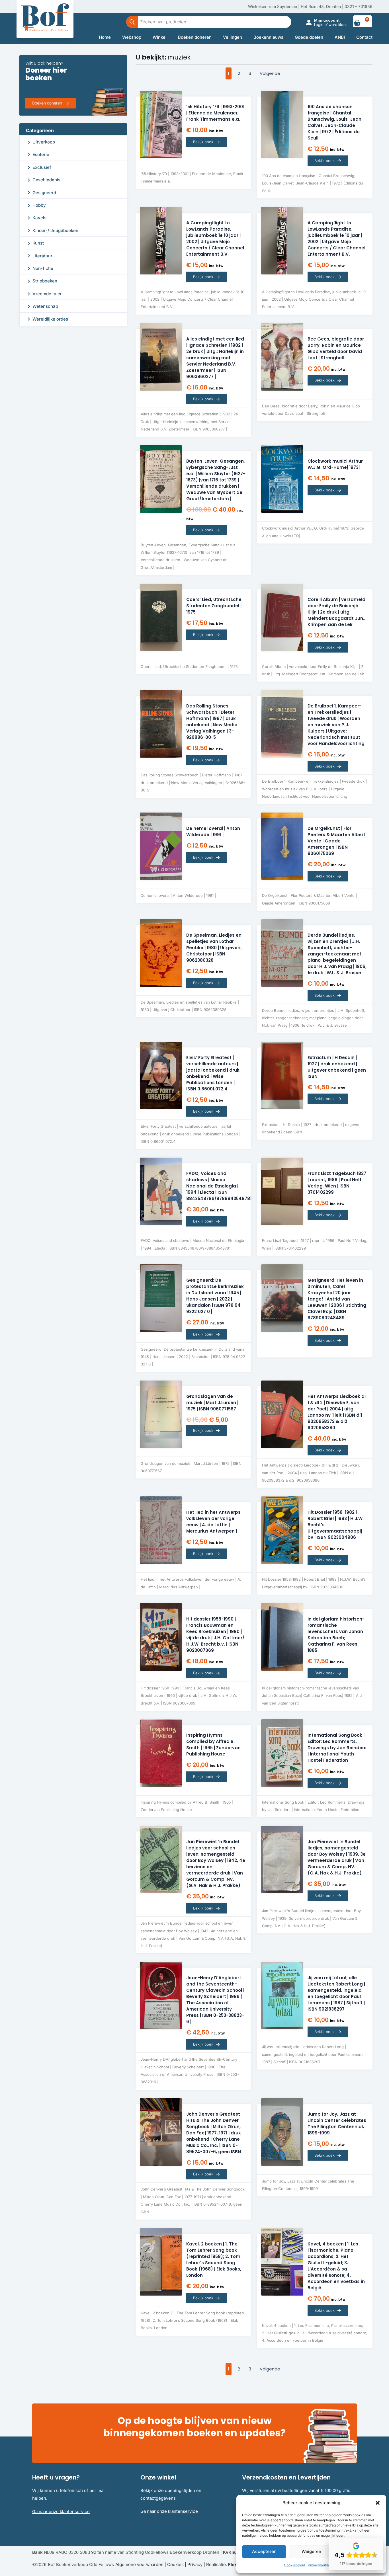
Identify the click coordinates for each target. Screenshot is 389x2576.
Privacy (195, 2564)
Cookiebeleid (294, 2565)
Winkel (160, 37)
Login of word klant (330, 25)
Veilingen (233, 37)
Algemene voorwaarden (139, 2564)
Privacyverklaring (322, 2565)
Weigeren (311, 2551)
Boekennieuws (268, 37)
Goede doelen (309, 37)
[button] (378, 2503)
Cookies (175, 2564)
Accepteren (264, 2551)
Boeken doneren (195, 37)
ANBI (340, 37)
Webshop (132, 37)
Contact (364, 37)
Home (105, 37)
